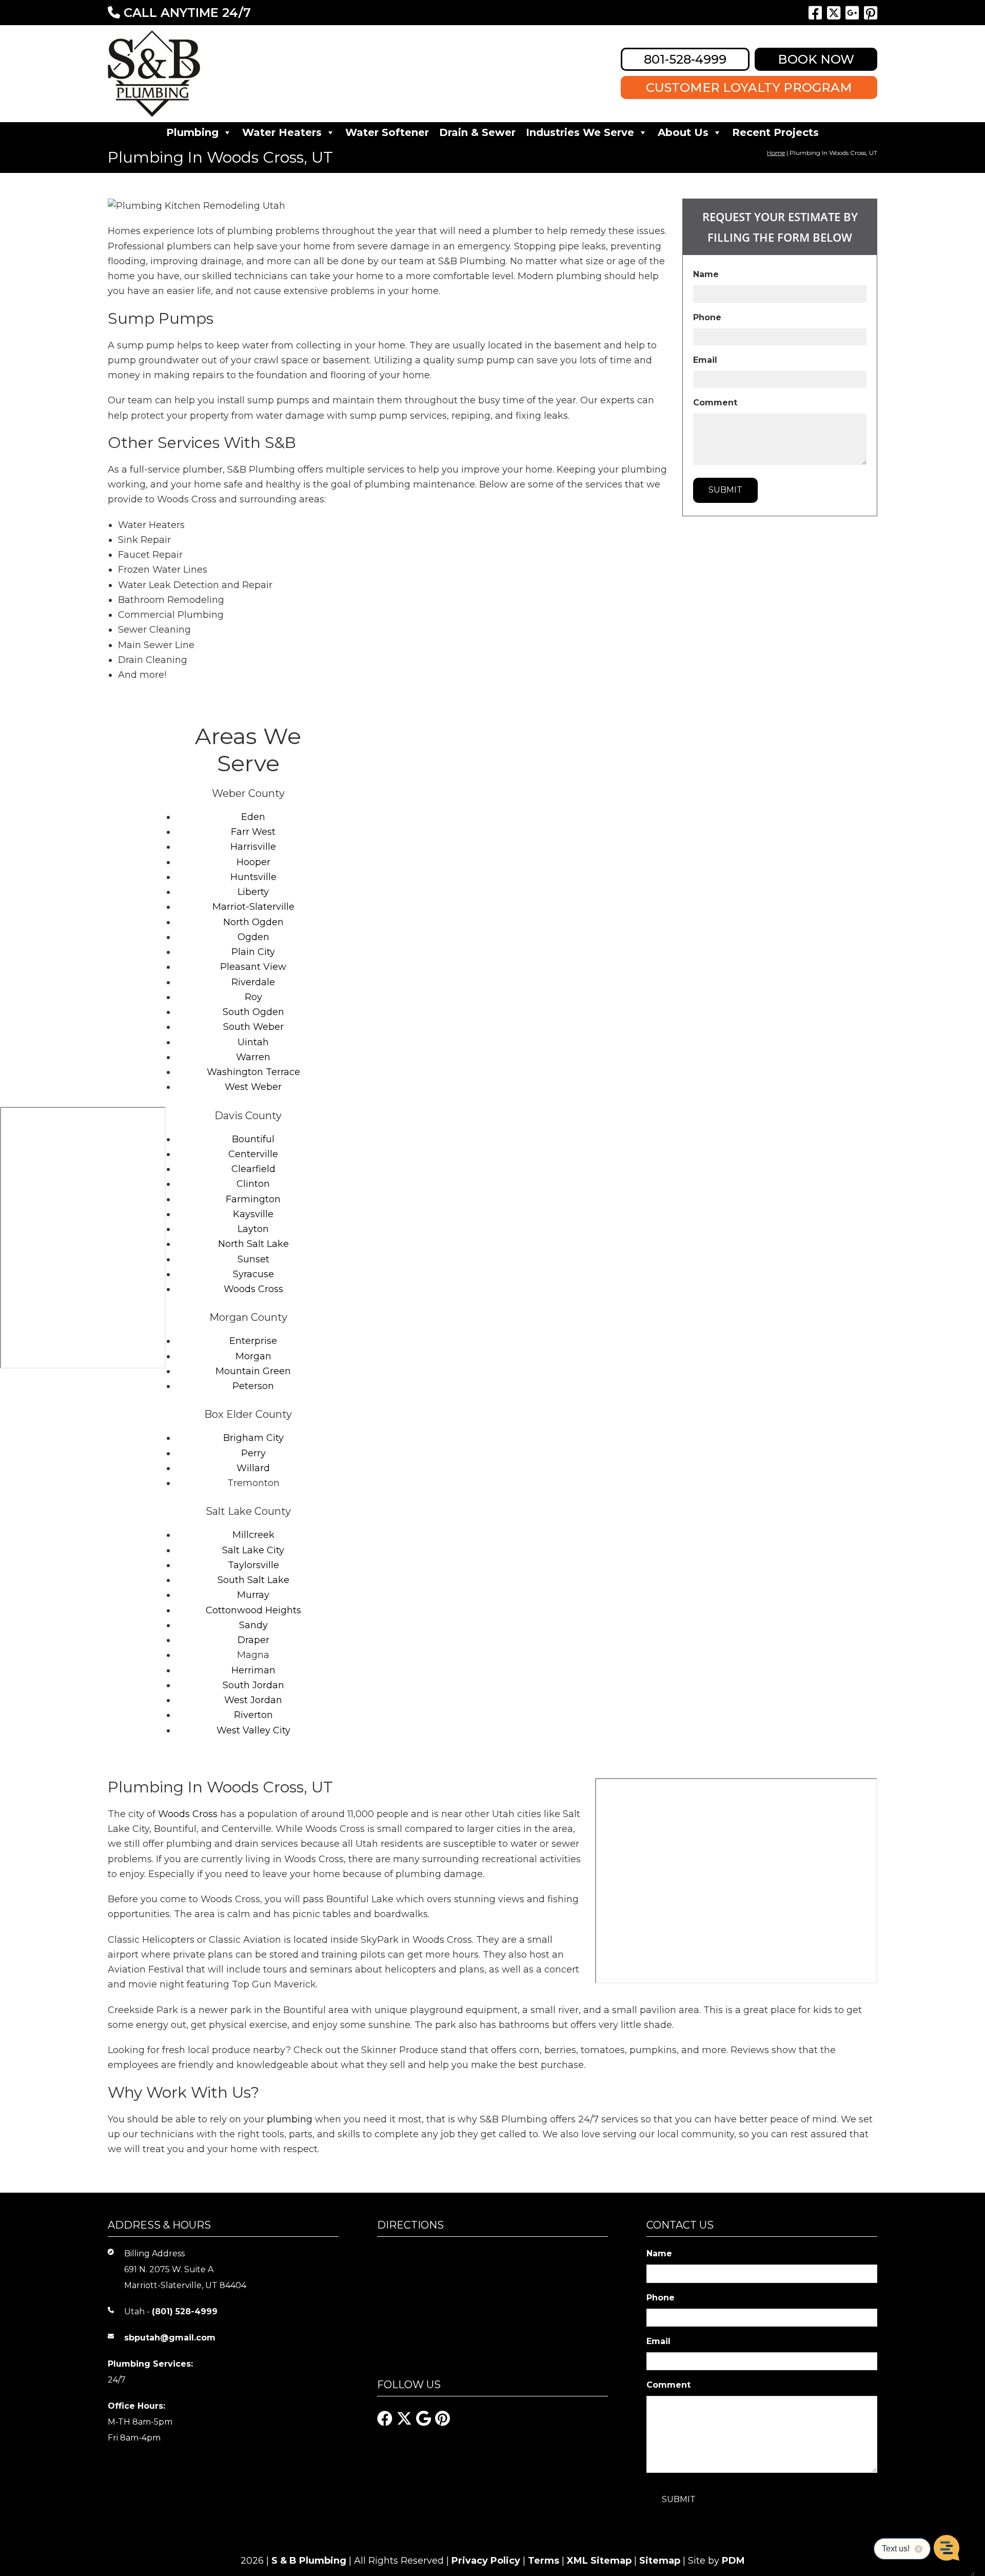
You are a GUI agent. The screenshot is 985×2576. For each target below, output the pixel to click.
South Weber (253, 1027)
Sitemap (660, 2561)
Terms (544, 2561)
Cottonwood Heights (253, 1610)
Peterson (253, 1386)
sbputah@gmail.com (170, 2338)
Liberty (253, 892)
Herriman (253, 1670)
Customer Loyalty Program (749, 87)
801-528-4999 (685, 59)
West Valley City (253, 1730)
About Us (683, 132)
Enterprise (253, 1341)
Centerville (253, 1154)
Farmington (253, 1199)
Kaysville (253, 1214)
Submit (725, 490)
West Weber (253, 1087)
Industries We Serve (580, 132)
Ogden (253, 937)
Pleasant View (253, 967)
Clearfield (253, 1169)
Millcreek (253, 1535)
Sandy (253, 1625)
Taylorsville (253, 1565)
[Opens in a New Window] (815, 13)
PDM (733, 2561)
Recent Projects (775, 132)
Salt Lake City (253, 1550)
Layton (253, 1229)
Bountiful (253, 1139)
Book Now (816, 59)
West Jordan (253, 1700)
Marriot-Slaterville (253, 907)
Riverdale (253, 982)
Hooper (253, 862)
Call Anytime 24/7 (185, 13)
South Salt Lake (253, 1580)
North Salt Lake (253, 1244)
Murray (253, 1595)
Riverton (253, 1715)
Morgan (253, 1356)
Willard (253, 1468)
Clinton (253, 1184)
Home (776, 153)
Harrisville (253, 847)
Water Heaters (282, 132)
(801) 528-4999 (185, 2311)
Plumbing (192, 132)
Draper (253, 1640)
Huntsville (253, 877)
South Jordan (253, 1685)
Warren (253, 1057)
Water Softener (387, 132)
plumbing (290, 2119)
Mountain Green (253, 1371)
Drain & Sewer (477, 132)
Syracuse (253, 1274)
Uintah (253, 1042)
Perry (253, 1453)
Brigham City (253, 1438)
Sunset (253, 1259)
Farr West (253, 832)
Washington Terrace (253, 1072)
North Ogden (253, 922)
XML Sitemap (599, 2561)
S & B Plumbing (309, 2561)
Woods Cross (253, 1289)
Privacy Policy (486, 2561)
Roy (253, 997)
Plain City (253, 952)
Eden (253, 817)
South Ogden (253, 1012)
